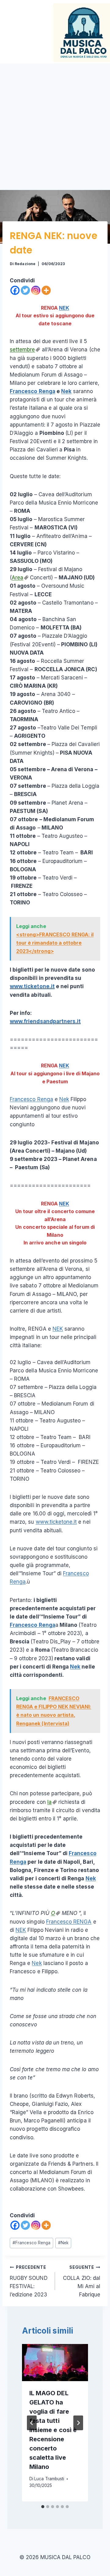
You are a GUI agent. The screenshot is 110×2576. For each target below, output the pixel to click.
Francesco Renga (33, 391)
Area (17, 578)
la (50, 1802)
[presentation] (55, 2363)
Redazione (25, 264)
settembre (22, 350)
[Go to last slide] (32, 2423)
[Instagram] (36, 290)
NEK (64, 308)
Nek (66, 391)
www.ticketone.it (32, 986)
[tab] (43, 2507)
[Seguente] (78, 2423)
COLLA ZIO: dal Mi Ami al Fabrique (82, 2281)
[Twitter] (25, 290)
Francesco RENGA (69, 1922)
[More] (46, 290)
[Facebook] (15, 290)
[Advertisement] (55, 122)
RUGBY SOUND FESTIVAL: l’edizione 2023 (29, 2281)
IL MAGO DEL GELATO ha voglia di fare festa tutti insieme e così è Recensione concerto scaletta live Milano (53, 2430)
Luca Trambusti (49, 2479)
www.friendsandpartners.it (45, 1021)
